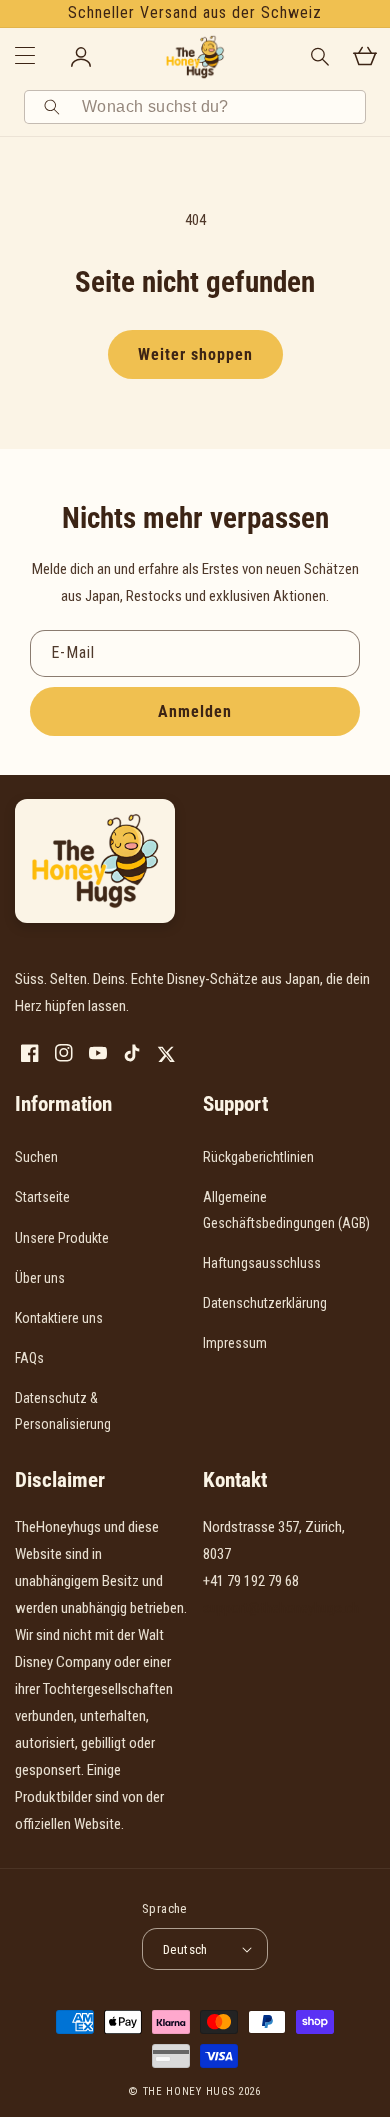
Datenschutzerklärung (265, 1303)
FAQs (29, 1358)
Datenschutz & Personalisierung (63, 1410)
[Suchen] (55, 107)
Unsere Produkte (62, 1238)
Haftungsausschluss (262, 1263)
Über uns (40, 1278)
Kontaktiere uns (59, 1318)
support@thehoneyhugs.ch (281, 1608)
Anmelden (195, 711)
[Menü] (25, 57)
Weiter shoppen (195, 354)
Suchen (36, 1157)
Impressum (235, 1343)
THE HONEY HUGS (189, 2091)
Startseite (42, 1197)
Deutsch (185, 1949)
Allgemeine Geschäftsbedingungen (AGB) (286, 1209)
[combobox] (217, 107)
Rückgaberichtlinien (258, 1157)
